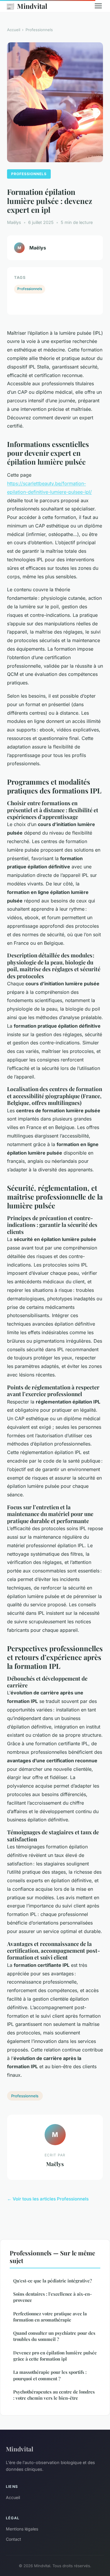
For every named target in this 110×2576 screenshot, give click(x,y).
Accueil (14, 30)
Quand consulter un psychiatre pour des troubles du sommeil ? (54, 2336)
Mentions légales (22, 2529)
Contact (13, 2539)
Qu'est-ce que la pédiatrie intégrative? (53, 2281)
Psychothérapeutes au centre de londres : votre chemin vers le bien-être (54, 2395)
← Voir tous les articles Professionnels (48, 2199)
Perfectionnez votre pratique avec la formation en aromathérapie (50, 2317)
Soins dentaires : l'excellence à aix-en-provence (53, 2297)
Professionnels (39, 30)
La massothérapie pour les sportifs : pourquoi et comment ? (50, 2375)
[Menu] (98, 6)
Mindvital (27, 6)
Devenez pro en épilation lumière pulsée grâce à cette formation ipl (55, 2356)
